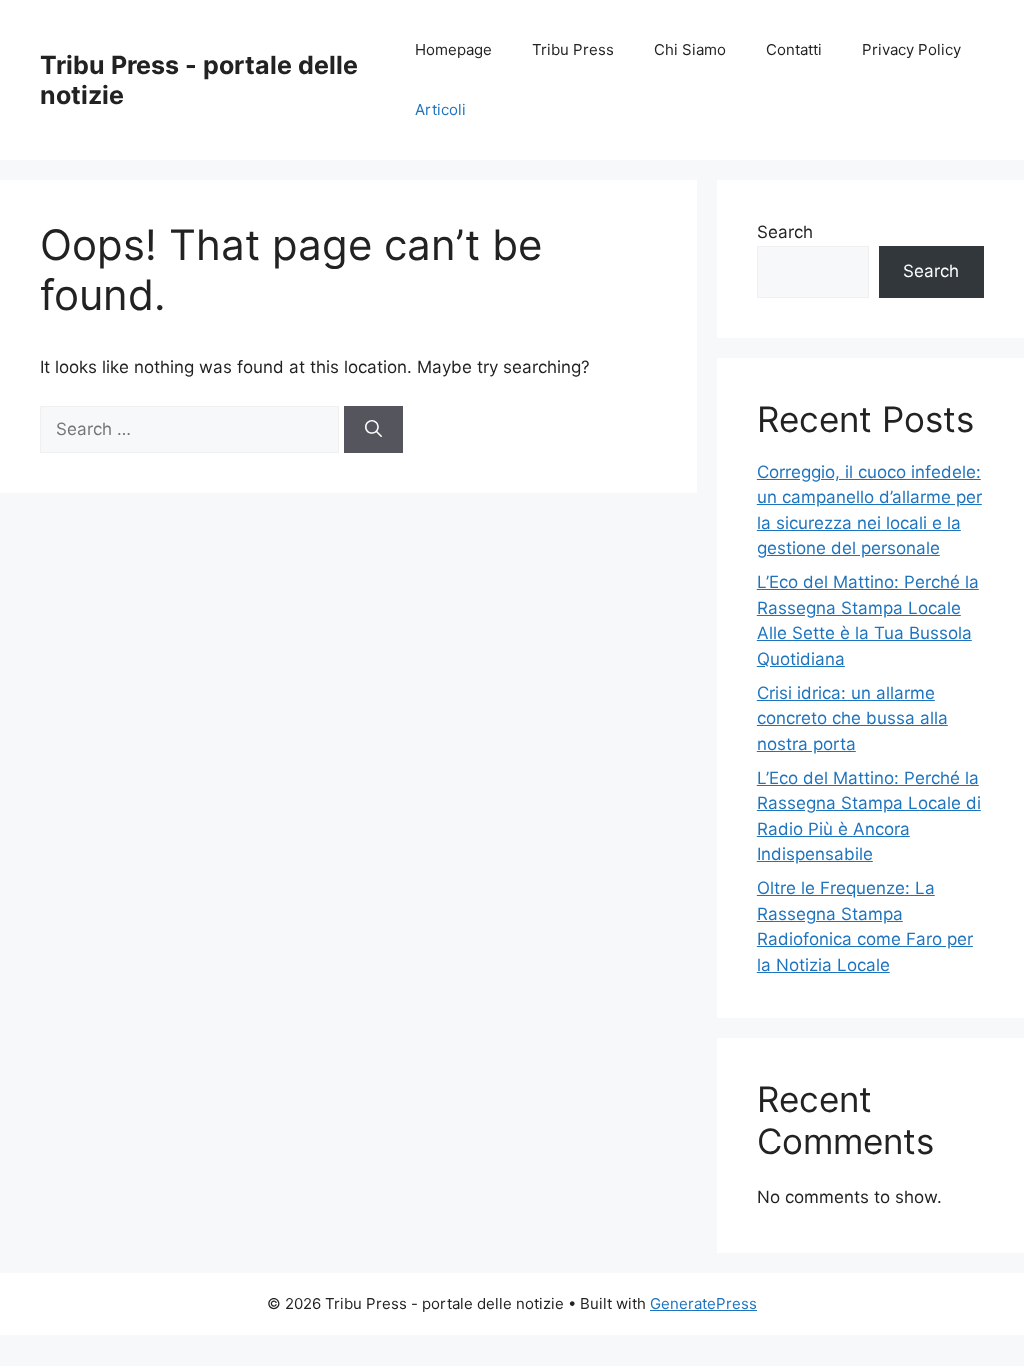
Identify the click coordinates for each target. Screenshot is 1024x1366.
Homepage (453, 49)
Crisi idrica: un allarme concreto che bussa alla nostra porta (852, 718)
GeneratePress (703, 1303)
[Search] (373, 430)
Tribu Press (573, 49)
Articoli (440, 109)
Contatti (794, 49)
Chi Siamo (690, 49)
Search (785, 232)
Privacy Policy (911, 49)
